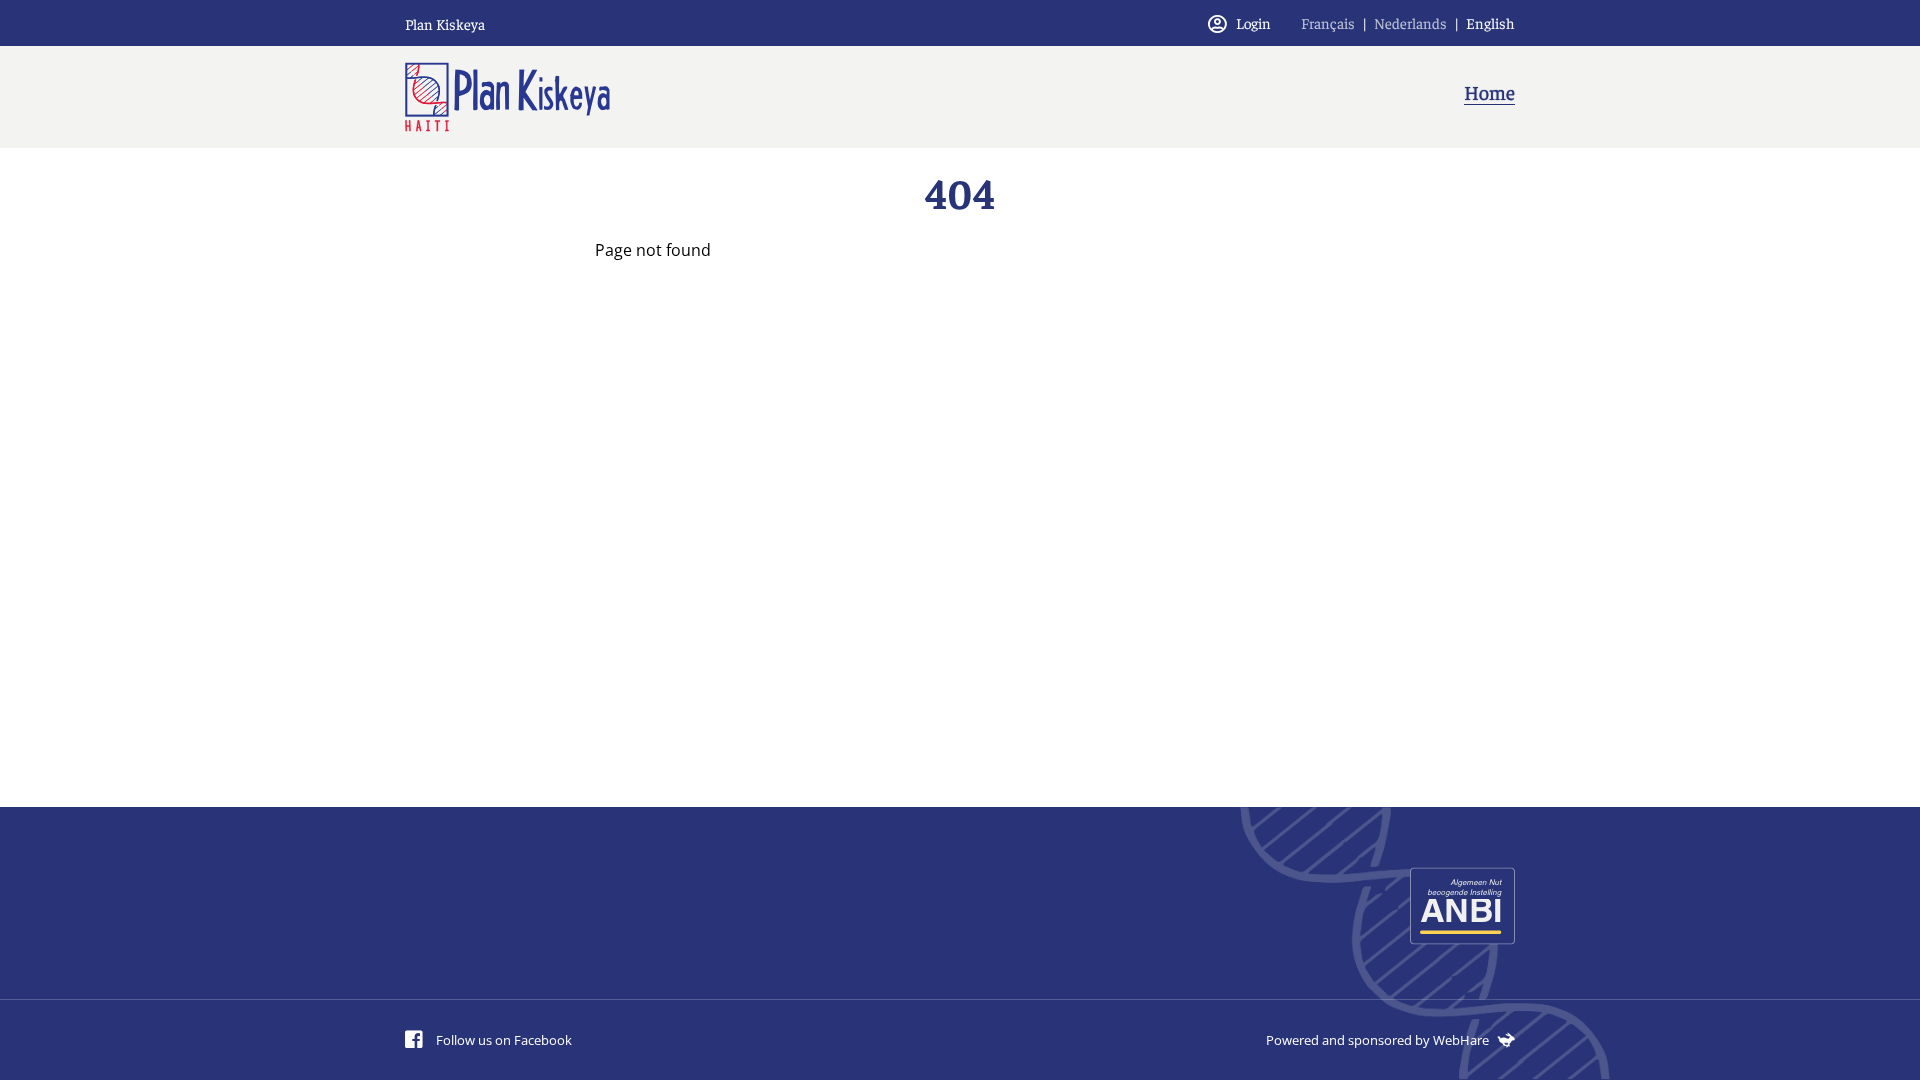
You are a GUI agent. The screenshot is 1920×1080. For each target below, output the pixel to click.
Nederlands (1410, 22)
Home (1489, 91)
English (1490, 22)
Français (1328, 22)
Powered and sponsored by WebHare (1379, 1040)
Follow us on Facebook (502, 1040)
